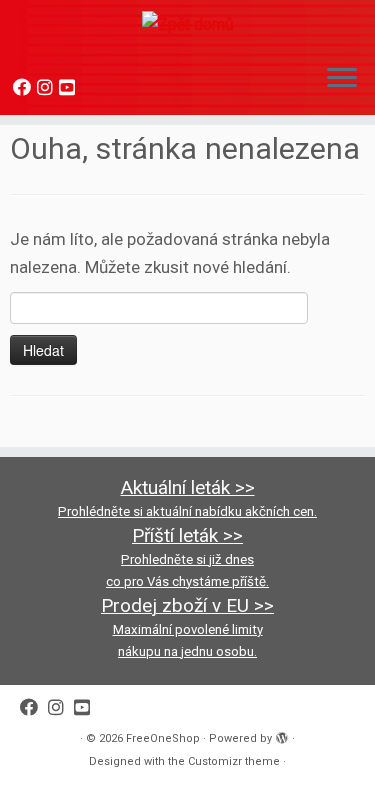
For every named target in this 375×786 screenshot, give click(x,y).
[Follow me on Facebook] (25, 87)
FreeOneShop (163, 738)
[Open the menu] (342, 79)
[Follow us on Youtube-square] (70, 87)
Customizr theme (234, 761)
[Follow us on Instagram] (48, 87)
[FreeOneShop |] (187, 24)
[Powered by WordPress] (282, 735)
